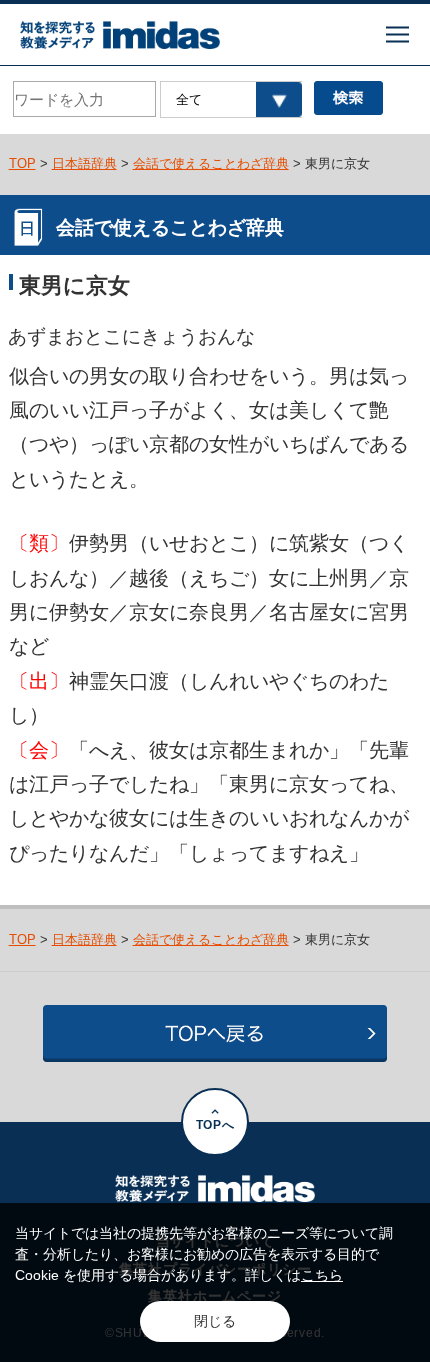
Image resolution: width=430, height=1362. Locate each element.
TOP (22, 163)
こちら (322, 1275)
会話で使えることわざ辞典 (211, 163)
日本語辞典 (84, 163)
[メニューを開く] (397, 34)
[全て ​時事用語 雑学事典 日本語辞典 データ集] (230, 99)
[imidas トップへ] (120, 35)
